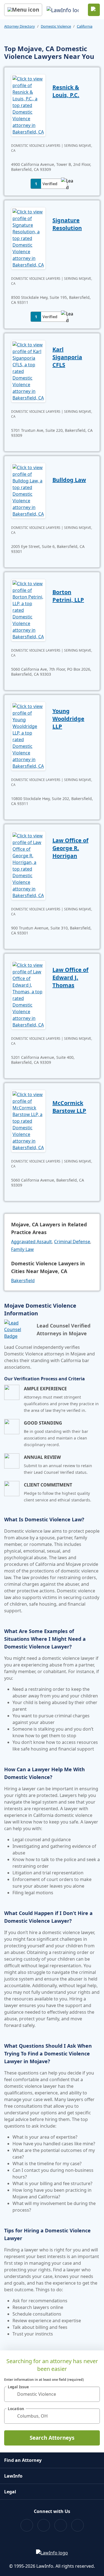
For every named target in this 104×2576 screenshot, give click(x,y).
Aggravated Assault (31, 1242)
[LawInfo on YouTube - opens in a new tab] (61, 2525)
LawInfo (13, 2476)
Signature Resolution (67, 224)
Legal (10, 2492)
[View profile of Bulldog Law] (28, 490)
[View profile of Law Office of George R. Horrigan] (28, 865)
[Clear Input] (93, 2394)
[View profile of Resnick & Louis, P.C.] (28, 105)
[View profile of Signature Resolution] (28, 238)
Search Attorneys (52, 2438)
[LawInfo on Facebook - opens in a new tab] (27, 2525)
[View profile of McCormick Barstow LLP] (28, 1120)
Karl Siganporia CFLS (67, 357)
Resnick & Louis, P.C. (66, 91)
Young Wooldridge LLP (68, 719)
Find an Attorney (23, 2460)
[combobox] (52, 2394)
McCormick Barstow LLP (69, 1107)
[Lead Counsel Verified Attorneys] (18, 1329)
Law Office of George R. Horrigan (70, 848)
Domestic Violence (56, 26)
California (85, 26)
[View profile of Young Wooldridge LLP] (28, 736)
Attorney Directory (20, 26)
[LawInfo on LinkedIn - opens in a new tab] (78, 2525)
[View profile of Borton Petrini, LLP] (28, 610)
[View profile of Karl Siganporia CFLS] (28, 371)
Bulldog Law (69, 480)
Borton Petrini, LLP (68, 596)
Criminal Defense (72, 1242)
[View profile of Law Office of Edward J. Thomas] (28, 994)
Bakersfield (23, 1281)
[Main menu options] (23, 10)
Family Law (22, 1249)
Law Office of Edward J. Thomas (70, 977)
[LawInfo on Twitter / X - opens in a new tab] (44, 2525)
